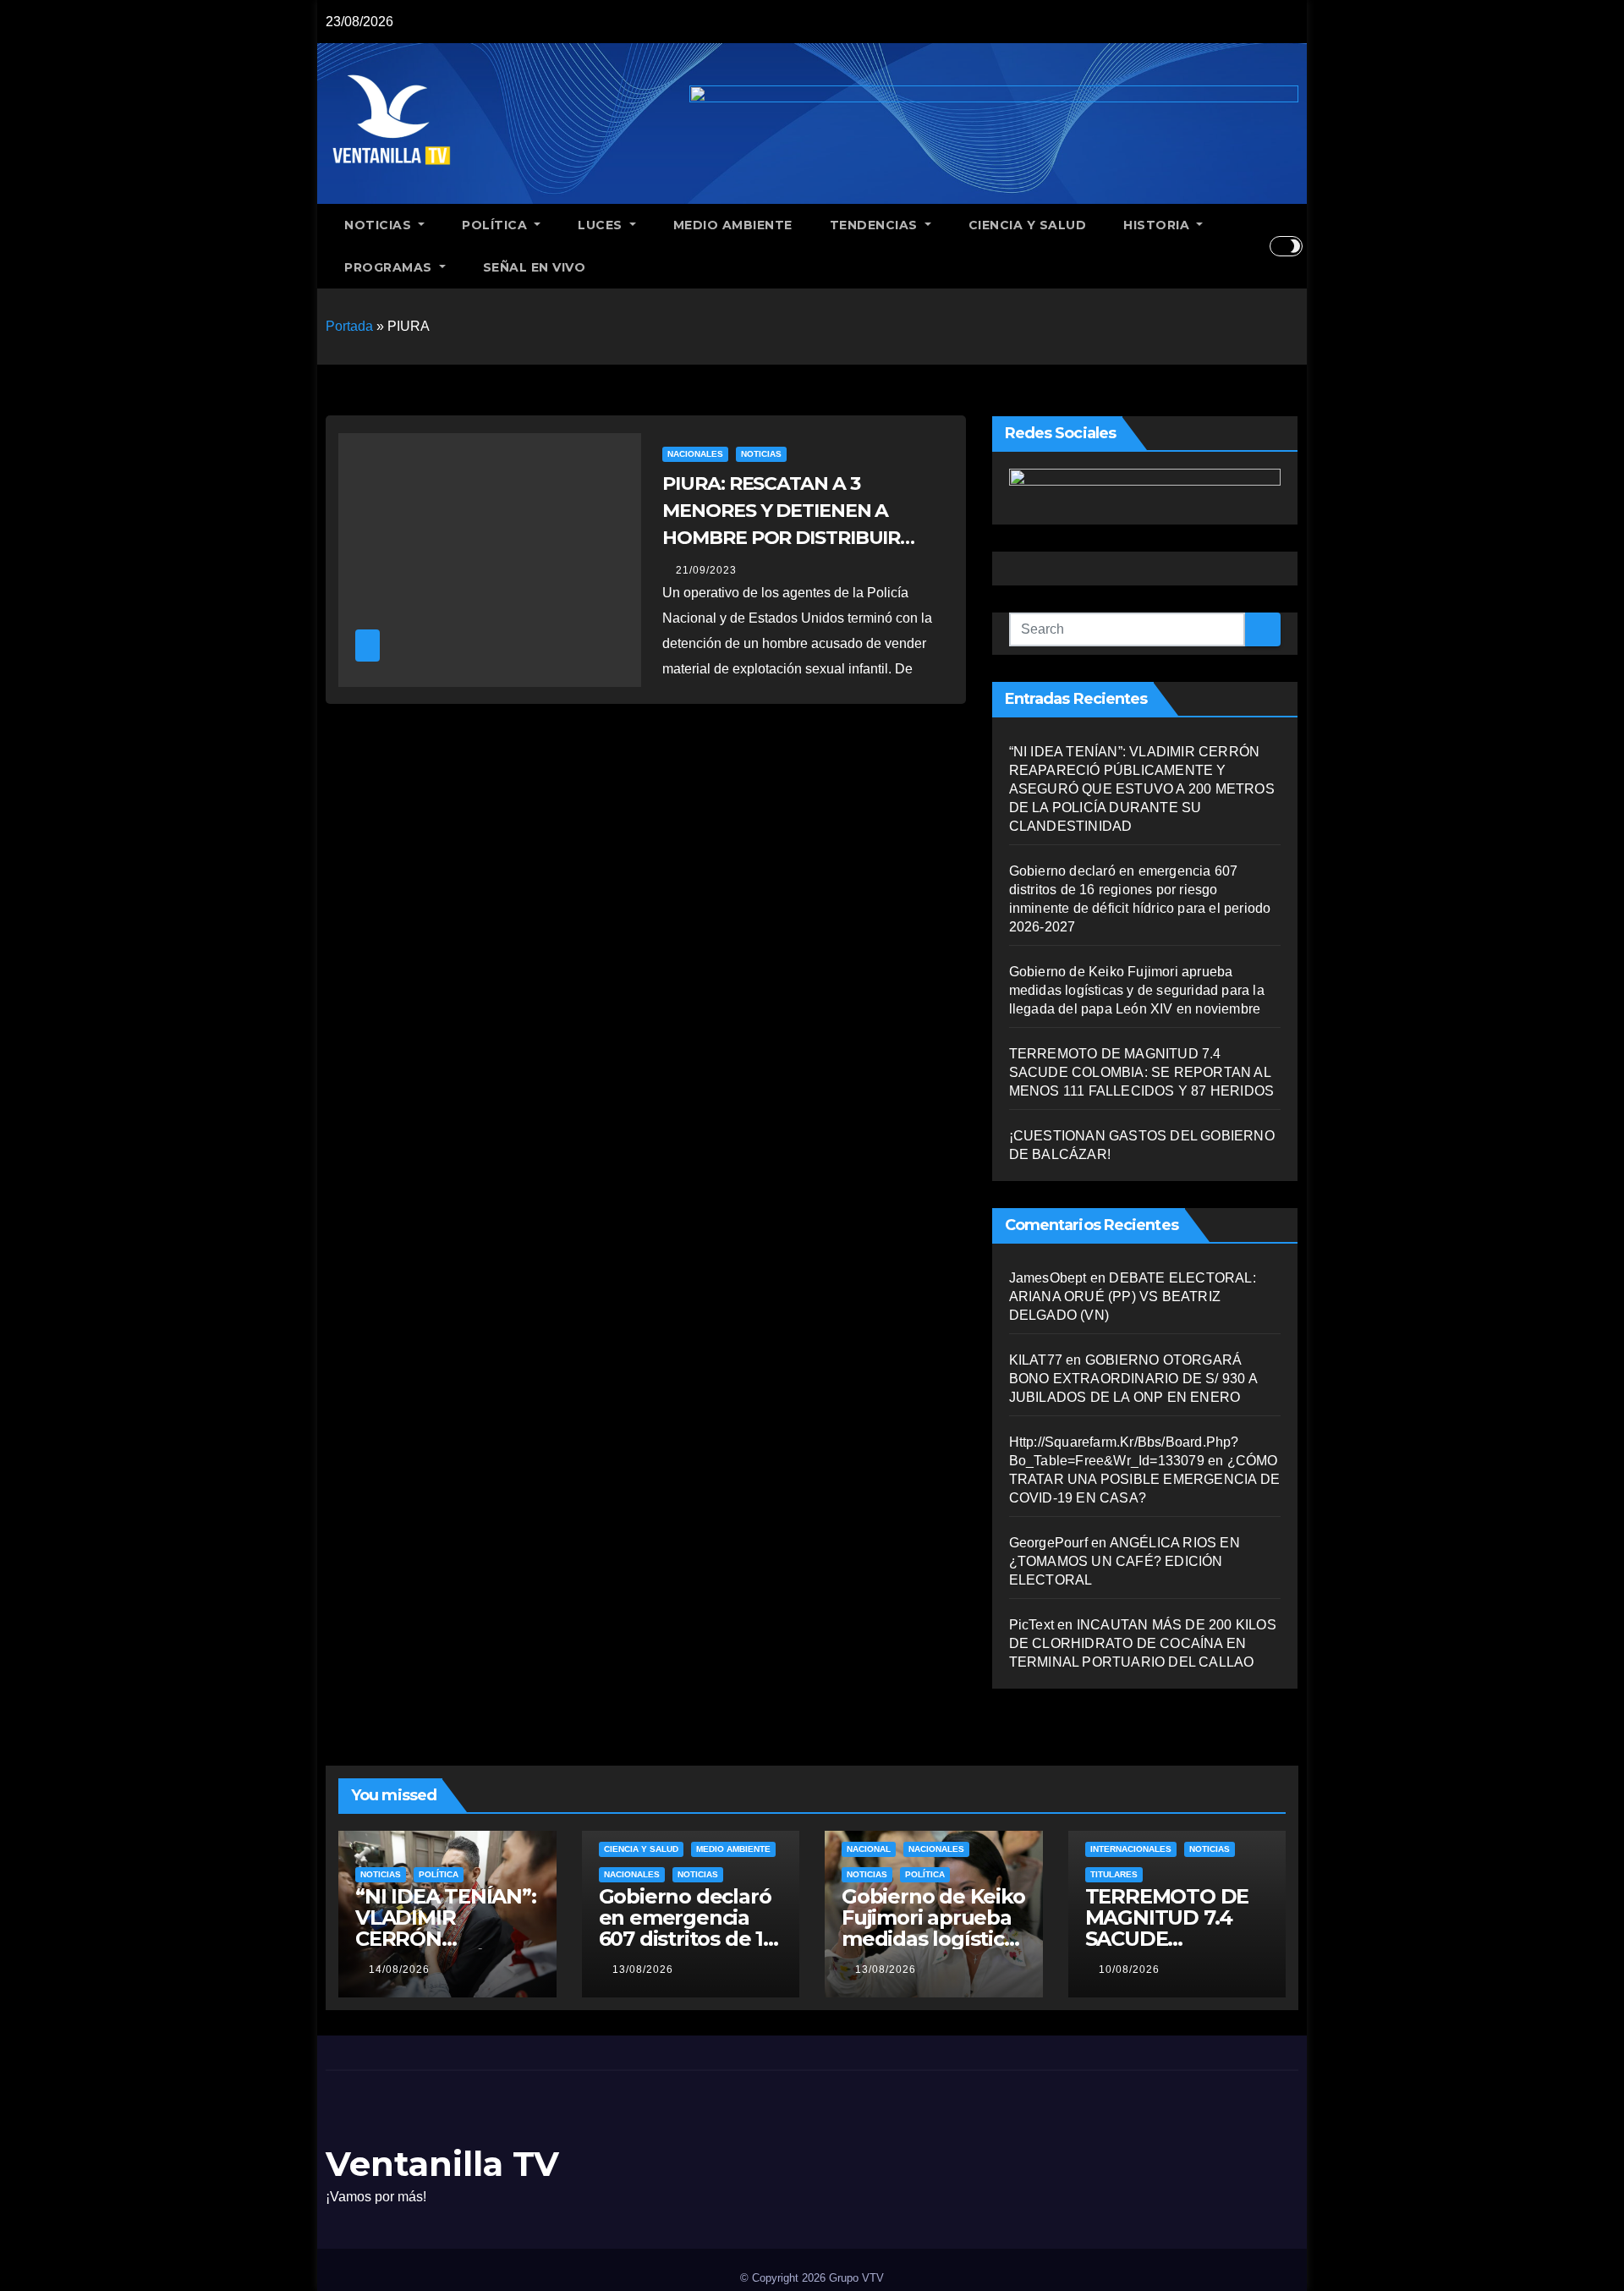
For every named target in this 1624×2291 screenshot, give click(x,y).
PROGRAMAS (390, 267)
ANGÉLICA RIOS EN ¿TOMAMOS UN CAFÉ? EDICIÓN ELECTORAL (1125, 1561)
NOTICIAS (380, 225)
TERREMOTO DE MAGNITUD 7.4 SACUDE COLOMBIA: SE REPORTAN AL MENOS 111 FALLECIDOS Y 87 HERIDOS (1142, 1072)
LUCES (602, 225)
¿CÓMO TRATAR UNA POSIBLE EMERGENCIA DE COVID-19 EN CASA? (1144, 1479)
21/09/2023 (706, 570)
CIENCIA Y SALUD (1028, 225)
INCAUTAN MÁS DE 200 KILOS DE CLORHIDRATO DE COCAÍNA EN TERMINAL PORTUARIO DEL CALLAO (1143, 1643)
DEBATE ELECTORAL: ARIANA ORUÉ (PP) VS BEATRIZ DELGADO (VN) (1133, 1297)
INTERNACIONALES (1131, 1849)
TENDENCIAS (876, 225)
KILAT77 (1036, 1360)
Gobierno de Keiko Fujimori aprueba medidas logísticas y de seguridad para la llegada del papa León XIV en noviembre (1137, 990)
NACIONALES (695, 454)
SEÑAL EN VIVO (535, 267)
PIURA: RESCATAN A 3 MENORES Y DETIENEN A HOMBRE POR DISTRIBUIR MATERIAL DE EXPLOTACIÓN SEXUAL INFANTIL (794, 538)
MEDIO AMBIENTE (733, 225)
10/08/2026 (1129, 1970)
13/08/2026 (643, 1970)
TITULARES (1114, 1874)
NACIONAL (869, 1849)
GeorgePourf (1048, 1543)
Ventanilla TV (442, 2164)
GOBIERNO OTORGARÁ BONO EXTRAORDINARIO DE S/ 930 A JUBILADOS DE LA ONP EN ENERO (1133, 1379)
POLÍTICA (497, 225)
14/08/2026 (399, 1970)
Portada (349, 326)
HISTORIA (1158, 225)
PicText (1031, 1625)
